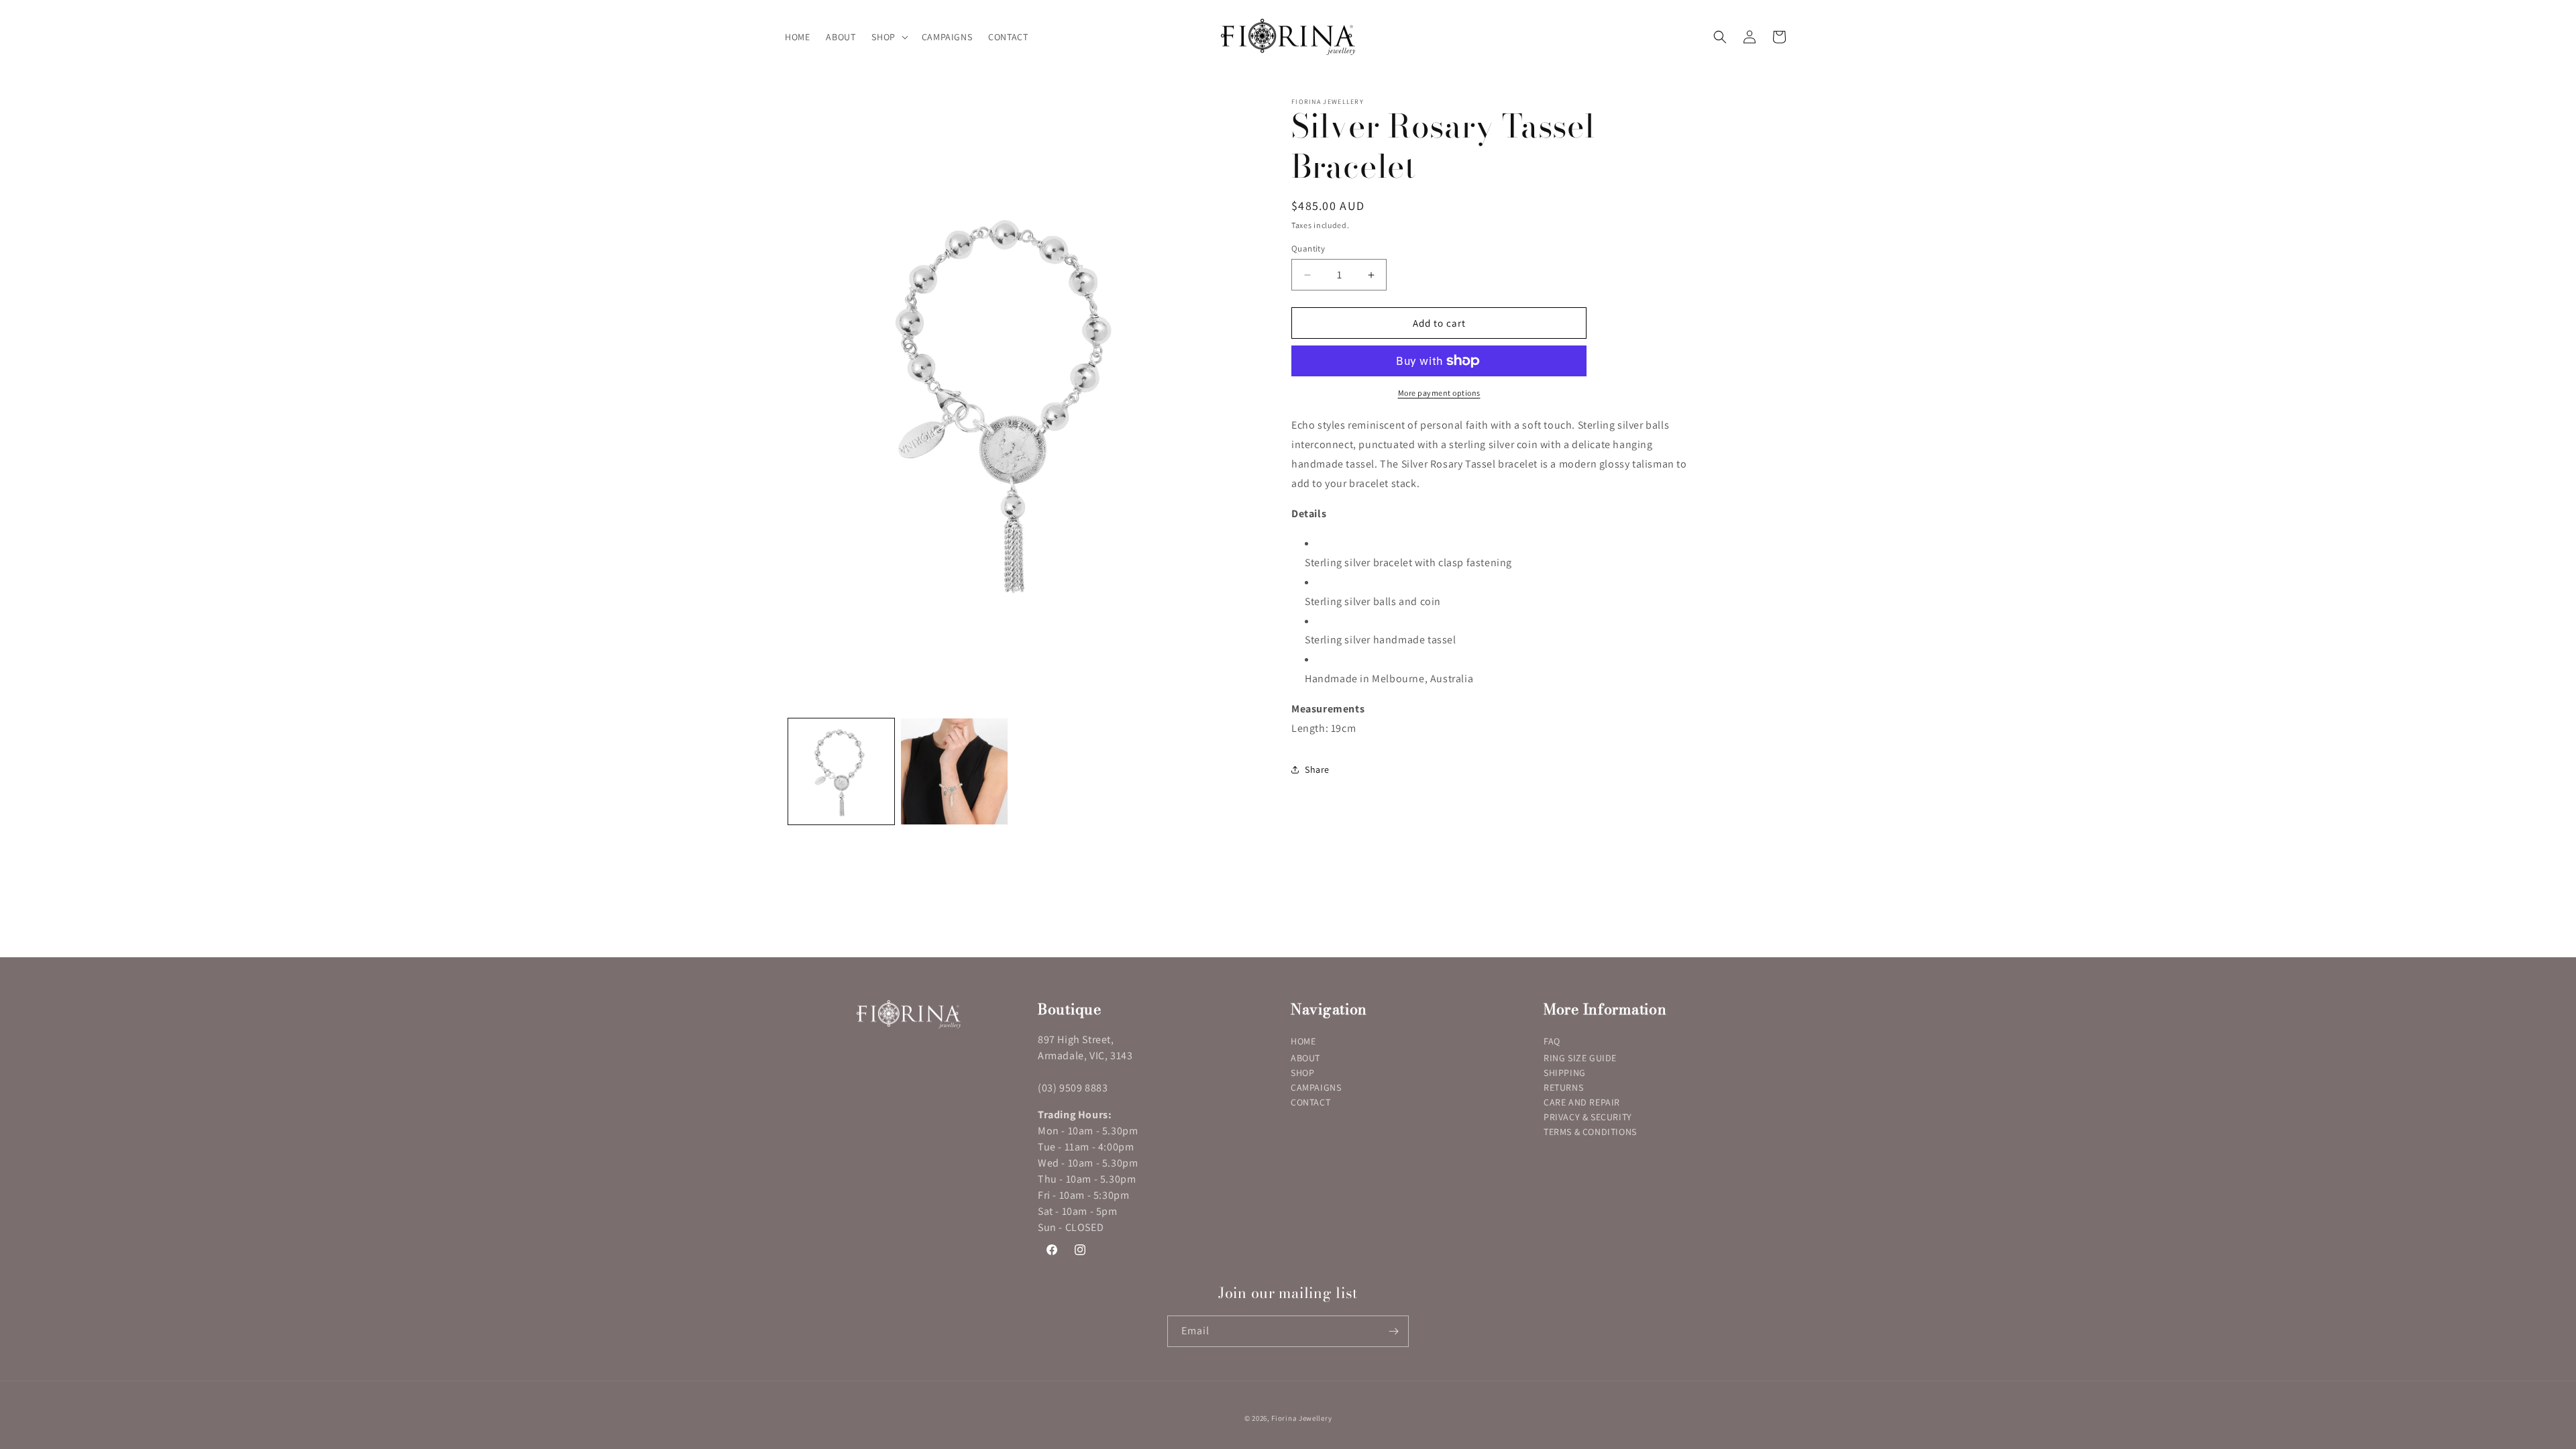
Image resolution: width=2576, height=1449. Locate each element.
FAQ (1552, 1041)
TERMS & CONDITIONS (1590, 1132)
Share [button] (1317, 769)
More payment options (1439, 393)
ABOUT (1305, 1058)
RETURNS (1563, 1087)
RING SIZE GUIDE (1580, 1058)
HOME (1303, 1041)
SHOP (1302, 1073)
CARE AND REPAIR (1582, 1102)
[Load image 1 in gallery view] (841, 771)
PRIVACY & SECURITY (1588, 1117)
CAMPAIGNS (1316, 1087)
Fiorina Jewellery (1301, 1418)
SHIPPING (1565, 1073)
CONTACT (1310, 1102)
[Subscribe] (1393, 1331)
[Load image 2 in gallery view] (954, 771)
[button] (888, 37)
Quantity (1308, 249)
